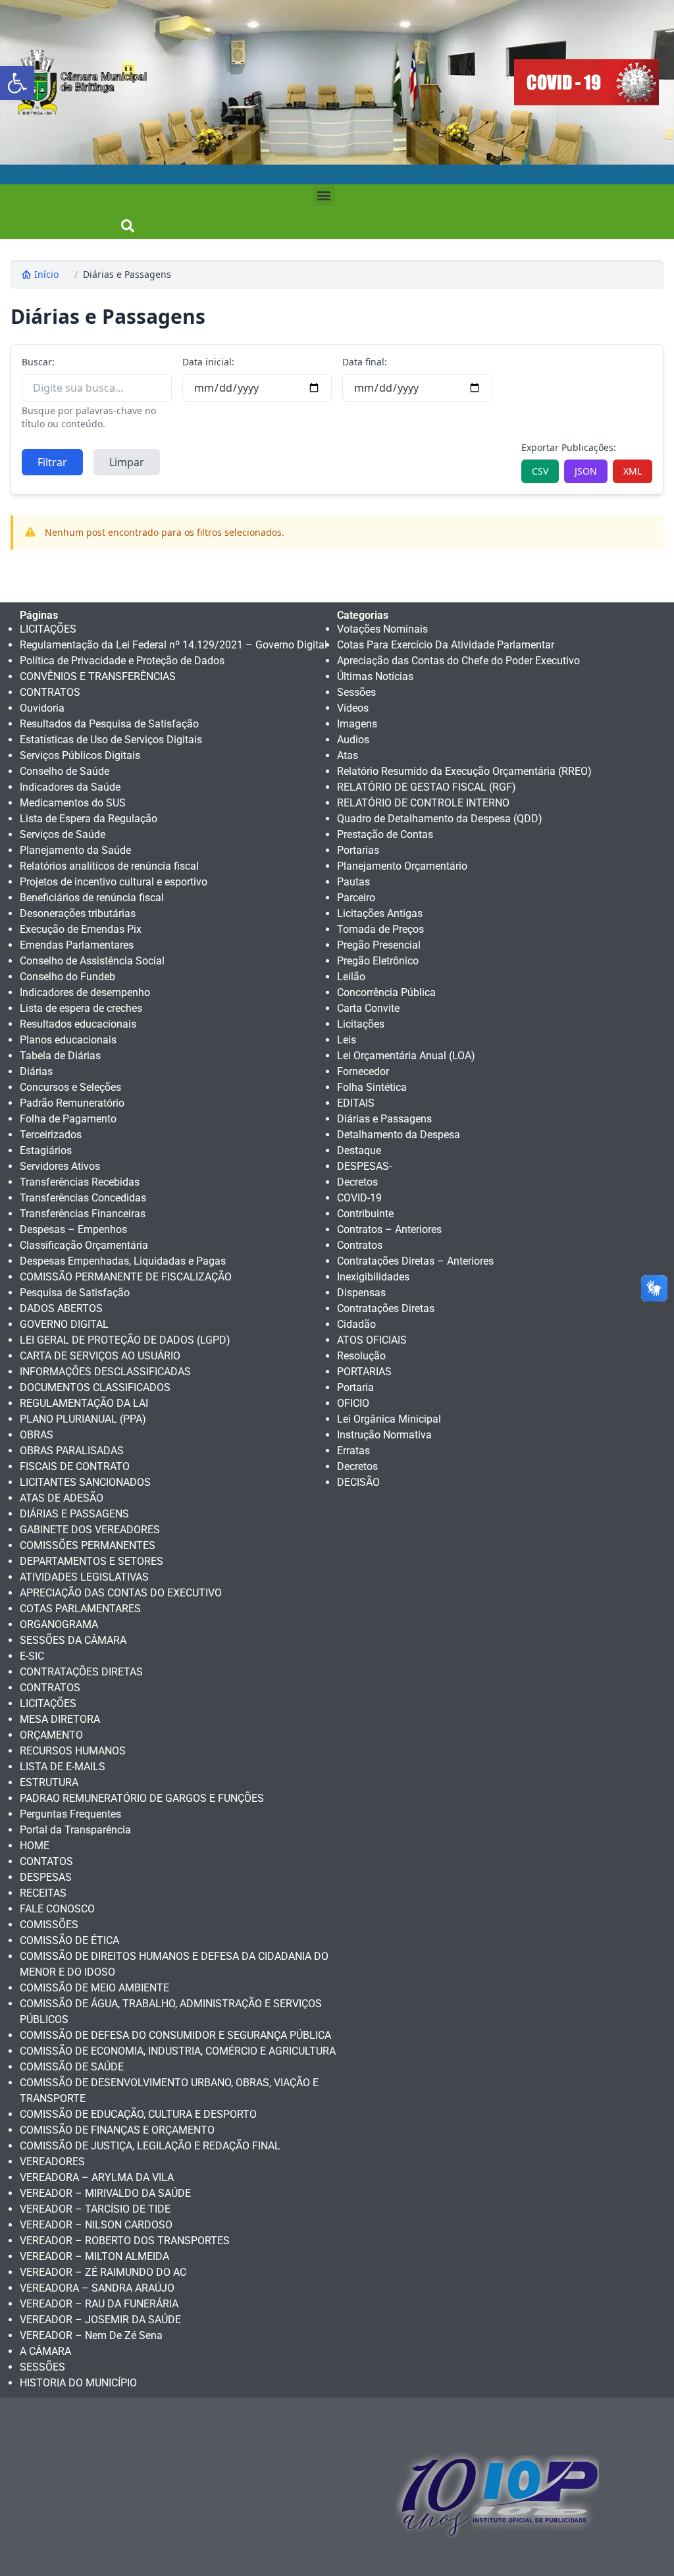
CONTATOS (46, 1861)
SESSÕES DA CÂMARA (73, 1640)
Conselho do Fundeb (67, 977)
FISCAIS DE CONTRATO (75, 1466)
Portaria (355, 1387)
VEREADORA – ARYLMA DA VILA (97, 2177)
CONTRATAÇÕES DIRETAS (81, 1672)
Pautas (353, 882)
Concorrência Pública (386, 992)
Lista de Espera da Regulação (89, 819)
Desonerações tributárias (78, 913)
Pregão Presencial (379, 945)
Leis (347, 1040)
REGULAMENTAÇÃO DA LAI (84, 1403)
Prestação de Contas (385, 834)
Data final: (365, 362)
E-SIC (32, 1656)
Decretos (357, 1182)
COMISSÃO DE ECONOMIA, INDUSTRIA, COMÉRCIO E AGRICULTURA (178, 2051)
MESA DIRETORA (60, 1719)
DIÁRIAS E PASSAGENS (74, 1514)
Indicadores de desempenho (85, 992)
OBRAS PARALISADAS (72, 1451)
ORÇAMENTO (51, 1735)
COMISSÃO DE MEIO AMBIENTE (94, 1988)
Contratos (360, 1245)
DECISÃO (358, 1482)
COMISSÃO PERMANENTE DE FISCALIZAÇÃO (126, 1277)
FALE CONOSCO (57, 1909)
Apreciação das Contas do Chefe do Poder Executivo (458, 661)
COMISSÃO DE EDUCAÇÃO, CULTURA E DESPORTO (138, 2114)
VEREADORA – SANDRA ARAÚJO (97, 2288)
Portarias (358, 850)
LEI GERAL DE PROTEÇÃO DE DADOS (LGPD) (125, 1340)
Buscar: (38, 362)
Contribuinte (365, 1214)
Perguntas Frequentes (70, 1814)
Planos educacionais (68, 1040)
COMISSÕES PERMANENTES (88, 1545)
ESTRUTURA (49, 1782)
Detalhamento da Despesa (399, 1135)
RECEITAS (43, 1893)
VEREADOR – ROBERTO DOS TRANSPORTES (125, 2241)
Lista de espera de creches (81, 1008)
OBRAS (37, 1435)
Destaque (359, 1150)
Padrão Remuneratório (72, 1103)
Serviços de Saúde (63, 834)
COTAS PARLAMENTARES (80, 1609)
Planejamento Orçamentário (402, 866)
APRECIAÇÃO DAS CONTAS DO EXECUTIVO (121, 1593)
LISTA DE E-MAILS (63, 1767)
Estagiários (46, 1150)
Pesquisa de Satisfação (75, 1293)
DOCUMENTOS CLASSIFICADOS (95, 1387)
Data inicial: (208, 362)
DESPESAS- (364, 1166)
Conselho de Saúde (65, 771)
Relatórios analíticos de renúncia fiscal (109, 866)
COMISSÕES (49, 1925)
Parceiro (356, 898)
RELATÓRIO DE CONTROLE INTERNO (423, 803)
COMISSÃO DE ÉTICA (69, 1940)
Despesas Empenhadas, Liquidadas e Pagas (123, 1261)
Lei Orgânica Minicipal (389, 1419)
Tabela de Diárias (60, 1056)
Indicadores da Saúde (70, 787)
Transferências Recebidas (80, 1182)
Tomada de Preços (380, 929)
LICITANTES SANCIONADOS (85, 1482)
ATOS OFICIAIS (372, 1340)
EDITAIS (356, 1103)
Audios (353, 740)
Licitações (361, 1024)
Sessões (356, 692)
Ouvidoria (42, 708)
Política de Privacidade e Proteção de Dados (122, 661)
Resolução (361, 1356)
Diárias (36, 1071)
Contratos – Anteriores (389, 1229)
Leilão (351, 977)
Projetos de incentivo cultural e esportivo (114, 882)
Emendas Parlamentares (77, 945)
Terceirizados (51, 1135)
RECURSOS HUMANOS (73, 1751)
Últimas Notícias (375, 676)
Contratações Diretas (386, 1308)
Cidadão (356, 1324)
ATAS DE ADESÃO (62, 1498)
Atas (348, 755)
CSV (540, 471)
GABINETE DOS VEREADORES (90, 1530)
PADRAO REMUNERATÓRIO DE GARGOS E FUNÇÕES (142, 1798)
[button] (17, 83)
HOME (35, 1846)
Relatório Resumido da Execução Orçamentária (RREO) (464, 771)
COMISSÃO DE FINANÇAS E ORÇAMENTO (117, 2130)
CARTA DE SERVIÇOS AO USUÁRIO (100, 1356)
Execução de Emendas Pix (81, 929)
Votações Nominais (382, 629)
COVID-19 (359, 1198)
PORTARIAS (364, 1372)
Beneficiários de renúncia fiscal (92, 898)
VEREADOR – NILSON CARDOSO (96, 2225)
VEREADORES (52, 2162)
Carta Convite (368, 1008)
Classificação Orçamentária (84, 1245)
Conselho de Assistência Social (92, 961)
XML (633, 471)
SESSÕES (42, 2367)
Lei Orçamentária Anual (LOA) (406, 1056)
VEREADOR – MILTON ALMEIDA (94, 2256)
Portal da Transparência (75, 1830)
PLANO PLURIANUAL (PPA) (83, 1419)
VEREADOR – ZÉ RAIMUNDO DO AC (103, 2272)
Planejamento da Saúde (75, 850)
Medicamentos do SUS (73, 803)
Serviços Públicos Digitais (80, 755)
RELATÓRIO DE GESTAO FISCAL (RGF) (427, 787)
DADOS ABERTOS (61, 1308)
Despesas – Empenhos (73, 1229)
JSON (586, 471)
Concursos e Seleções (70, 1087)
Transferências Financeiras (83, 1214)
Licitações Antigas (380, 913)
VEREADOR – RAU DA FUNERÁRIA (99, 2304)
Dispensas (361, 1293)
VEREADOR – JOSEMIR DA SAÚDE (100, 2320)
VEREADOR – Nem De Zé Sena (91, 2335)
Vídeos (353, 708)
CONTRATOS (50, 692)
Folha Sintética (372, 1087)
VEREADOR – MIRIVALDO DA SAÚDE (105, 2193)
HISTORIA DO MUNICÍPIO (78, 2383)
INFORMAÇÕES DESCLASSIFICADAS (105, 1372)
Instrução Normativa (384, 1435)
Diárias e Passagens (127, 274)
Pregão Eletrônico (378, 961)
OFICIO (353, 1403)
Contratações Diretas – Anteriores (415, 1261)
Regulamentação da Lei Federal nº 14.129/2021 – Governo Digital (173, 645)
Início (46, 274)
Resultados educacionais (78, 1024)
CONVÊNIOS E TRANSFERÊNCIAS (98, 676)
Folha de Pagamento (68, 1119)
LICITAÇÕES (48, 629)
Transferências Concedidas (83, 1198)
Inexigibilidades (373, 1277)
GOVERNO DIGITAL (64, 1324)
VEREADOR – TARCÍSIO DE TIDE (95, 2209)
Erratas (353, 1451)
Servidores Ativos (60, 1166)
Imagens (357, 724)
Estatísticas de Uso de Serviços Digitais (111, 740)
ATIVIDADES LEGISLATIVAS (84, 1577)
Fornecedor (363, 1071)
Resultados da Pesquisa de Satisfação (109, 724)
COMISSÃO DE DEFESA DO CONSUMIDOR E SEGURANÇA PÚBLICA (175, 2035)
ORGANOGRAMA (59, 1624)
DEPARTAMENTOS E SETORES (91, 1561)
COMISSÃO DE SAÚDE (72, 2067)
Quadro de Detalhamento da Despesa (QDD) (440, 819)
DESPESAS (46, 1877)
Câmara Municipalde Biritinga (104, 82)
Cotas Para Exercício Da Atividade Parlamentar (446, 645)
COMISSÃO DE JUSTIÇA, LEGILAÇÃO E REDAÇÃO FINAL (150, 2146)
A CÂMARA (45, 2351)
